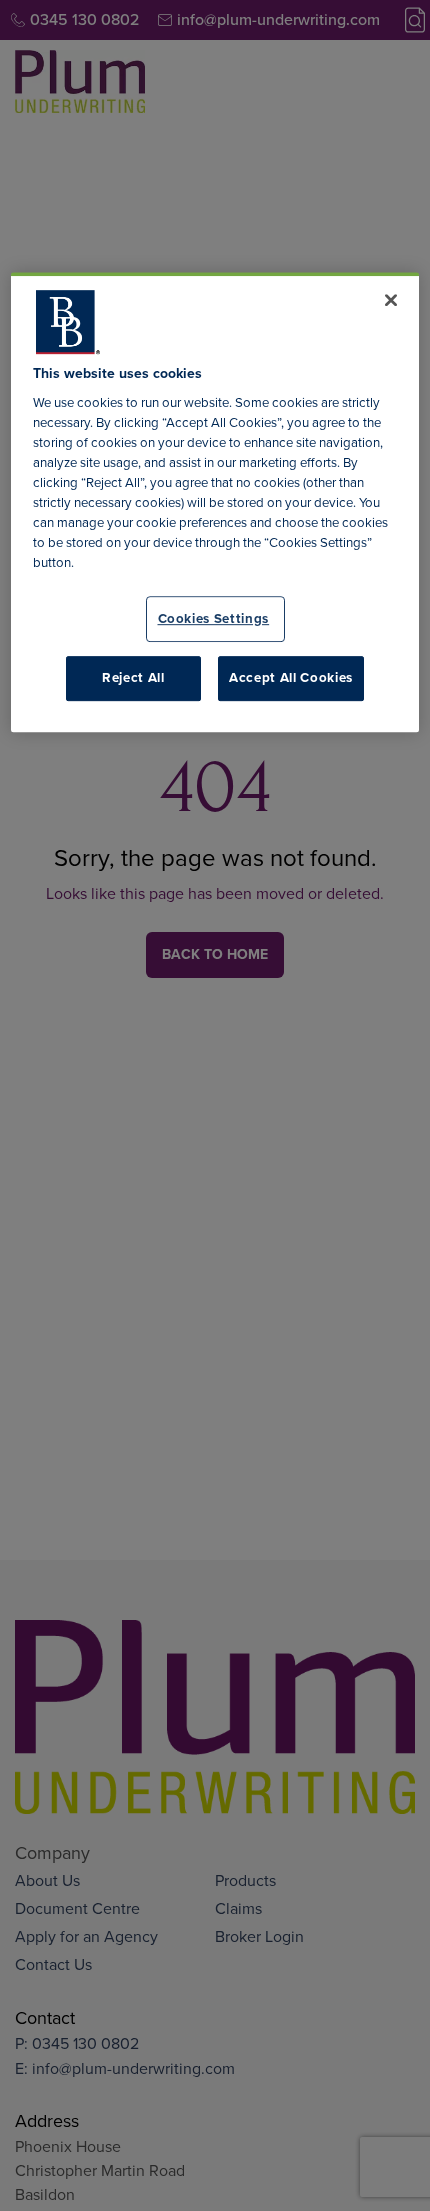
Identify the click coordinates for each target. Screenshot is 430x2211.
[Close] (391, 300)
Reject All (133, 677)
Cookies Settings (214, 618)
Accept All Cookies (291, 677)
